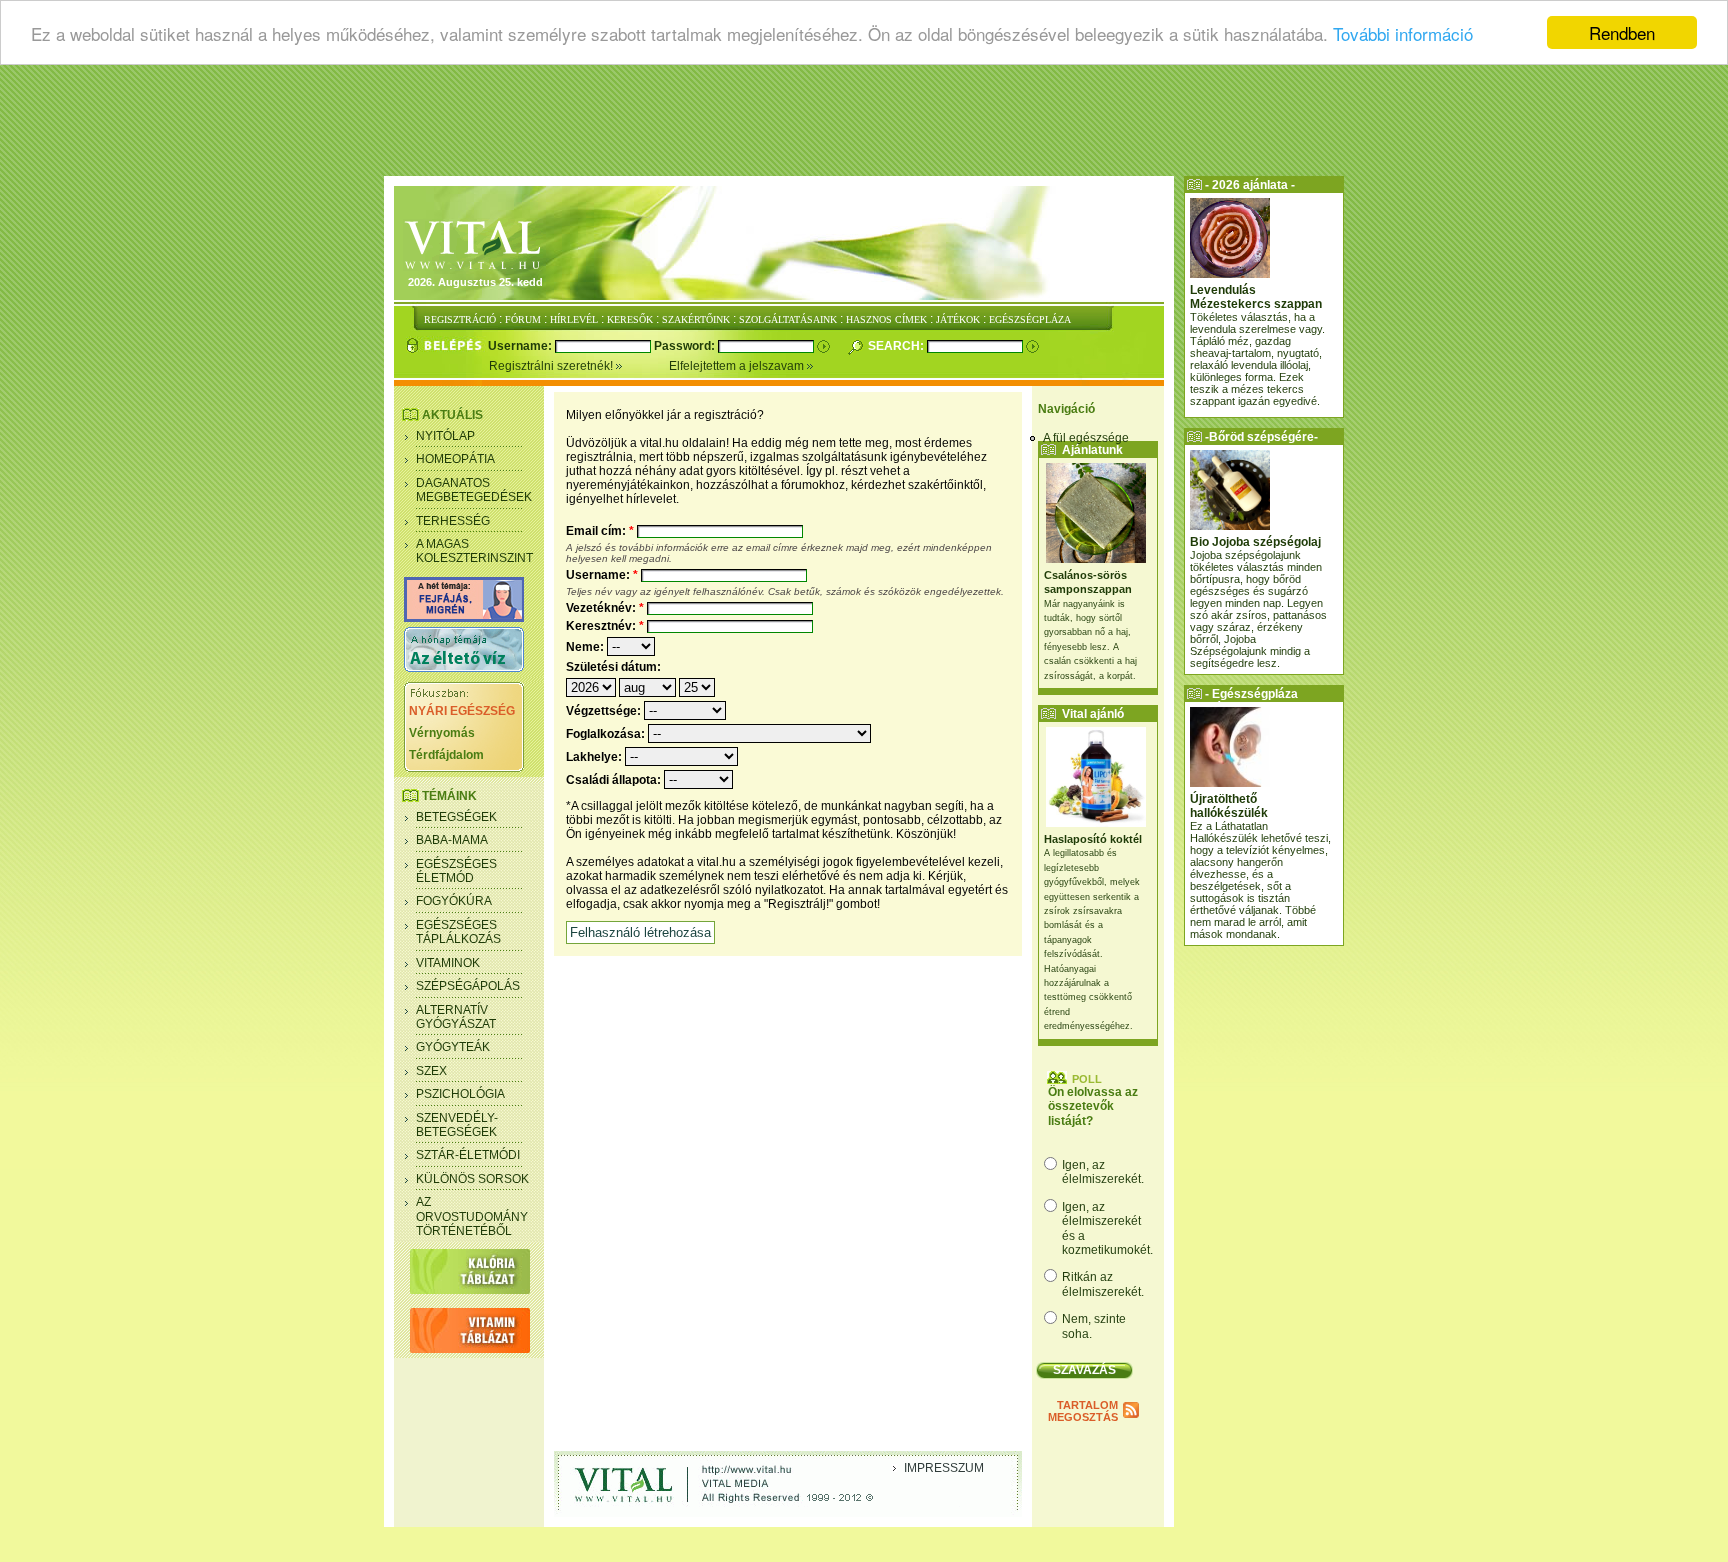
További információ (1403, 33)
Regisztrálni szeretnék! (552, 366)
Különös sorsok (472, 1179)
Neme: (586, 647)
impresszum (944, 1468)
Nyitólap (445, 436)
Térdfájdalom (446, 755)
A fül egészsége (1086, 438)
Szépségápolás (468, 986)
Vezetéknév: (605, 608)
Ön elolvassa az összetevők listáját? (1093, 1106)
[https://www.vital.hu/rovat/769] (464, 618)
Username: (521, 346)
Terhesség (453, 521)
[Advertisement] (864, 125)
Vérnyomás (442, 733)
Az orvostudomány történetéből (472, 1216)
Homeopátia (455, 459)
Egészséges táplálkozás (458, 932)
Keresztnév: (605, 626)
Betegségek (456, 817)
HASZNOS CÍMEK (886, 319)
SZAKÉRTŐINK (696, 319)
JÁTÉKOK (958, 319)
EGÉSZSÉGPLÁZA (1030, 319)
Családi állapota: (615, 780)
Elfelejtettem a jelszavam (738, 366)
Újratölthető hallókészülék (1229, 806)
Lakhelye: (595, 757)
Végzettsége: (605, 711)
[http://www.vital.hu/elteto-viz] (464, 668)
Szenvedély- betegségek (457, 1125)
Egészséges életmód (456, 871)
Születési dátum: (613, 667)
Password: (686, 346)
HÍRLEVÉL (574, 319)
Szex (431, 1071)
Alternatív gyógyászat (456, 1017)
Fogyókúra (454, 901)
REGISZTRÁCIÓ (460, 319)
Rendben (1622, 32)
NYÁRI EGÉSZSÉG (462, 711)
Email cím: (600, 531)
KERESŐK (630, 319)
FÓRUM (523, 319)
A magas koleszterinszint (474, 551)
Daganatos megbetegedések (474, 490)
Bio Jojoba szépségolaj (1255, 542)
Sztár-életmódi (468, 1155)
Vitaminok (448, 963)
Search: (897, 346)
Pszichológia (460, 1094)
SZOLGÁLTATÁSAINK (788, 319)
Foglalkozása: (607, 734)
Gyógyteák (453, 1047)
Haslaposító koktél (1093, 839)
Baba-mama (452, 840)
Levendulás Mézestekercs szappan (1256, 297)
